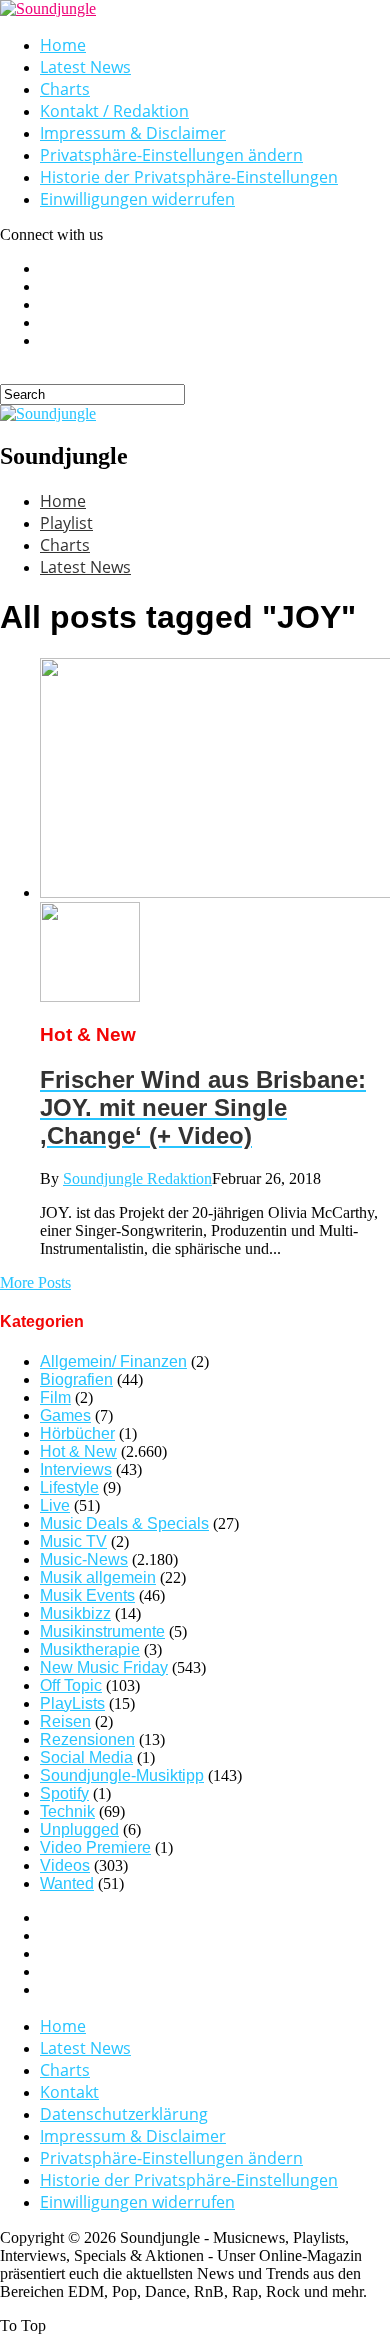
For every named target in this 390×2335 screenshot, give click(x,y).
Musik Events (87, 1595)
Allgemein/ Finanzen (113, 1361)
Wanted (67, 1883)
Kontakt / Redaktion (114, 111)
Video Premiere (95, 1847)
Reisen (65, 1721)
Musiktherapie (90, 1649)
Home (63, 45)
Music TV (73, 1541)
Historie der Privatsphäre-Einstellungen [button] (189, 177)
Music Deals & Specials (124, 1523)
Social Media (86, 1757)
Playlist (66, 523)
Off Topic (71, 1685)
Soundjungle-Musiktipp (122, 1775)
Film (55, 1397)
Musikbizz (75, 1613)
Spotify (64, 1793)
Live (55, 1505)
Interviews (76, 1469)
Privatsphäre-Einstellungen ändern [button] (171, 155)
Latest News (85, 67)
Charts (65, 89)
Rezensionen (87, 1739)
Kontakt (69, 2092)
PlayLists (72, 1703)
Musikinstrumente (102, 1631)
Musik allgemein (98, 1577)
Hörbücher (77, 1433)
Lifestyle (69, 1487)
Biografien (76, 1379)
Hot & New (78, 1451)
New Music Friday (104, 1667)
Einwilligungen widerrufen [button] (137, 199)
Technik (67, 1811)
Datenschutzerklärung (124, 2114)
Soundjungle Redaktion (137, 1178)
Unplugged (79, 1829)
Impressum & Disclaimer (133, 133)
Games (65, 1415)
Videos (65, 1865)
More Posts (35, 1282)
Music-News (84, 1559)
